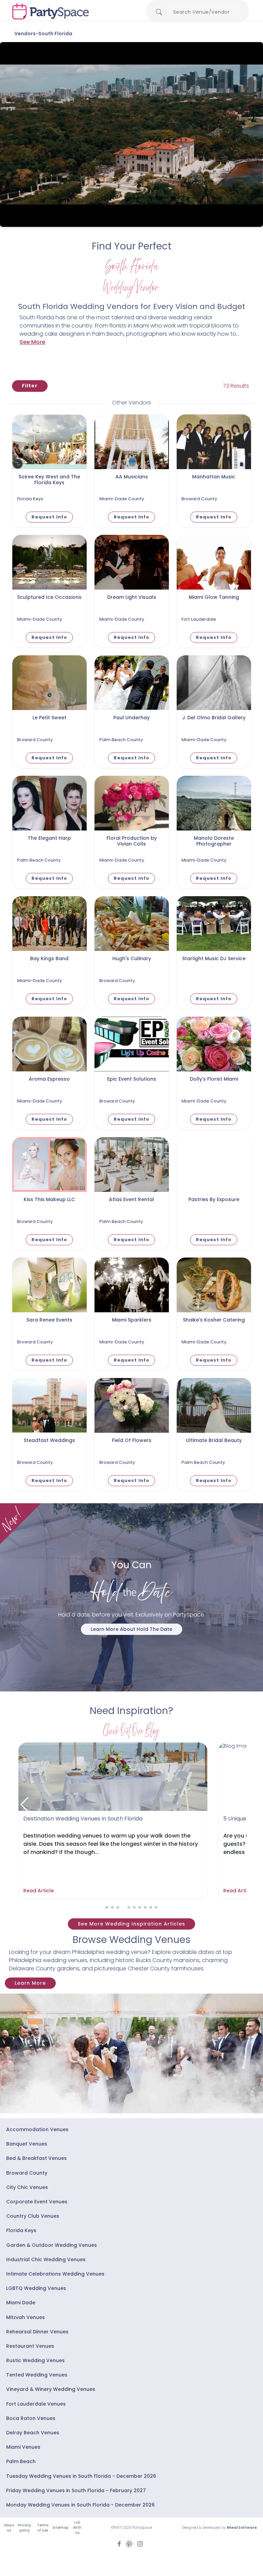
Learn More (30, 1983)
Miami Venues (23, 2447)
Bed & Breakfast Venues (36, 2158)
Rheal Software (242, 2528)
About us (9, 2528)
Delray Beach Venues (33, 2433)
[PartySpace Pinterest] (129, 2543)
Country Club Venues (33, 2216)
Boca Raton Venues (31, 2418)
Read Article (37, 1891)
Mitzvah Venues (26, 2317)
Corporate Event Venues (37, 2202)
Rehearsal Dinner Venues (37, 2332)
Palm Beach (21, 2461)
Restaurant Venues (30, 2346)
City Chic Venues (27, 2187)
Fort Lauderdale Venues (36, 2404)
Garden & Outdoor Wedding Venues (52, 2245)
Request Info (49, 517)
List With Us (77, 2528)
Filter (30, 386)
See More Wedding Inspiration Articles (131, 1924)
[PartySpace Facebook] (119, 2543)
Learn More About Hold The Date (131, 1629)
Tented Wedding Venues (37, 2375)
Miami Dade (21, 2303)
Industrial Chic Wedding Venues (46, 2259)
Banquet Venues (27, 2144)
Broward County (27, 2173)
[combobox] (204, 12)
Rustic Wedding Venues (35, 2360)
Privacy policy (24, 2528)
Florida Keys (21, 2230)
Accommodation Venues (37, 2129)
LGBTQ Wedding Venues (36, 2288)
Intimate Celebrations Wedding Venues (55, 2274)
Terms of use (43, 2528)
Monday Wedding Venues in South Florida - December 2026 (80, 2505)
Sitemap (60, 2528)
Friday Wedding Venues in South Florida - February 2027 (76, 2490)
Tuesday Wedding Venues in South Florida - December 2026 (81, 2476)
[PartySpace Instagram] (140, 2543)
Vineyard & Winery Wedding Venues (51, 2389)
